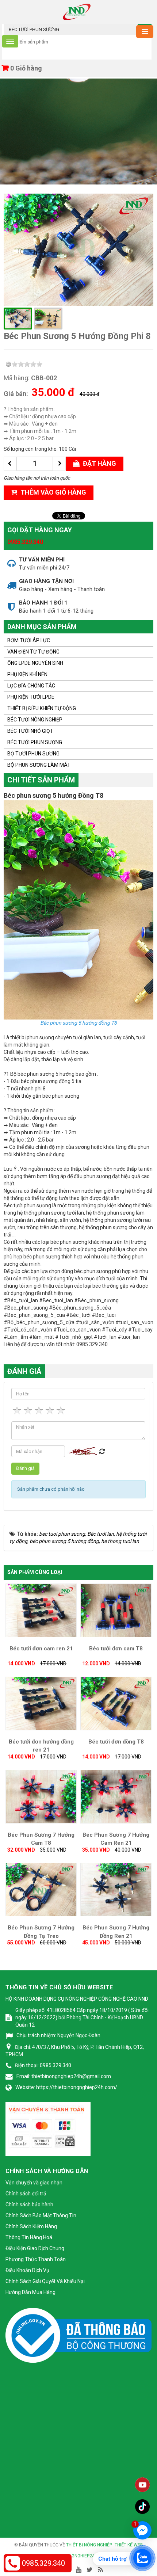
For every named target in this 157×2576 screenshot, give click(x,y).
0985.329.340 (25, 542)
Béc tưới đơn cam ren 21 (41, 1649)
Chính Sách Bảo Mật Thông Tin (41, 2215)
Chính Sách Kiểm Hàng (31, 2226)
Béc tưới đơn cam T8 (116, 1649)
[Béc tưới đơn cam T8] (116, 1610)
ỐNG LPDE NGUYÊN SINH (35, 663)
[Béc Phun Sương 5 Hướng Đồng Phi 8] (78, 249)
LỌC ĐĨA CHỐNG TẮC (31, 686)
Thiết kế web (129, 2545)
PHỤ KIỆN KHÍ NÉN (27, 674)
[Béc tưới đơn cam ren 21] (41, 1610)
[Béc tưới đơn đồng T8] (116, 1703)
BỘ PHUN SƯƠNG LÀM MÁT (39, 765)
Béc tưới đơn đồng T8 (116, 1742)
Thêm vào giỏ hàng (53, 492)
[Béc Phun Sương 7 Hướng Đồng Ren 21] (116, 1889)
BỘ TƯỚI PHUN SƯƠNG (33, 754)
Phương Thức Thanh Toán (36, 2259)
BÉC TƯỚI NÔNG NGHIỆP (35, 720)
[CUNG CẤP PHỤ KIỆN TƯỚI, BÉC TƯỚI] (77, 11)
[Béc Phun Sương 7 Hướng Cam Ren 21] (116, 1796)
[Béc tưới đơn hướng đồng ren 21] (41, 1703)
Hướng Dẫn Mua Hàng (30, 2292)
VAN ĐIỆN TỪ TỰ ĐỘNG (33, 652)
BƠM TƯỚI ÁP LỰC (29, 640)
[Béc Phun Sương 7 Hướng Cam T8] (41, 1796)
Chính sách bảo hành (29, 2205)
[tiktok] (142, 2507)
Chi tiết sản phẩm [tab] (41, 780)
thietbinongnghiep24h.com (78, 2556)
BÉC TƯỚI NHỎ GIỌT (30, 731)
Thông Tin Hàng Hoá (29, 2237)
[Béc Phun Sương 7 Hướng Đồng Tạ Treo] (41, 1889)
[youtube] (142, 2485)
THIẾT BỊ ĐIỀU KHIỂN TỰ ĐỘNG (42, 708)
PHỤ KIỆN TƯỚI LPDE (31, 697)
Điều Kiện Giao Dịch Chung (35, 2248)
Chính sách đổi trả (26, 2194)
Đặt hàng (99, 463)
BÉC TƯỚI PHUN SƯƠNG (35, 742)
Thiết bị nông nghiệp (89, 2545)
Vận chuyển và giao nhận (34, 2183)
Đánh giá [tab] (24, 1371)
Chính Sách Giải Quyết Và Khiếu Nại (45, 2281)
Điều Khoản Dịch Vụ (27, 2270)
